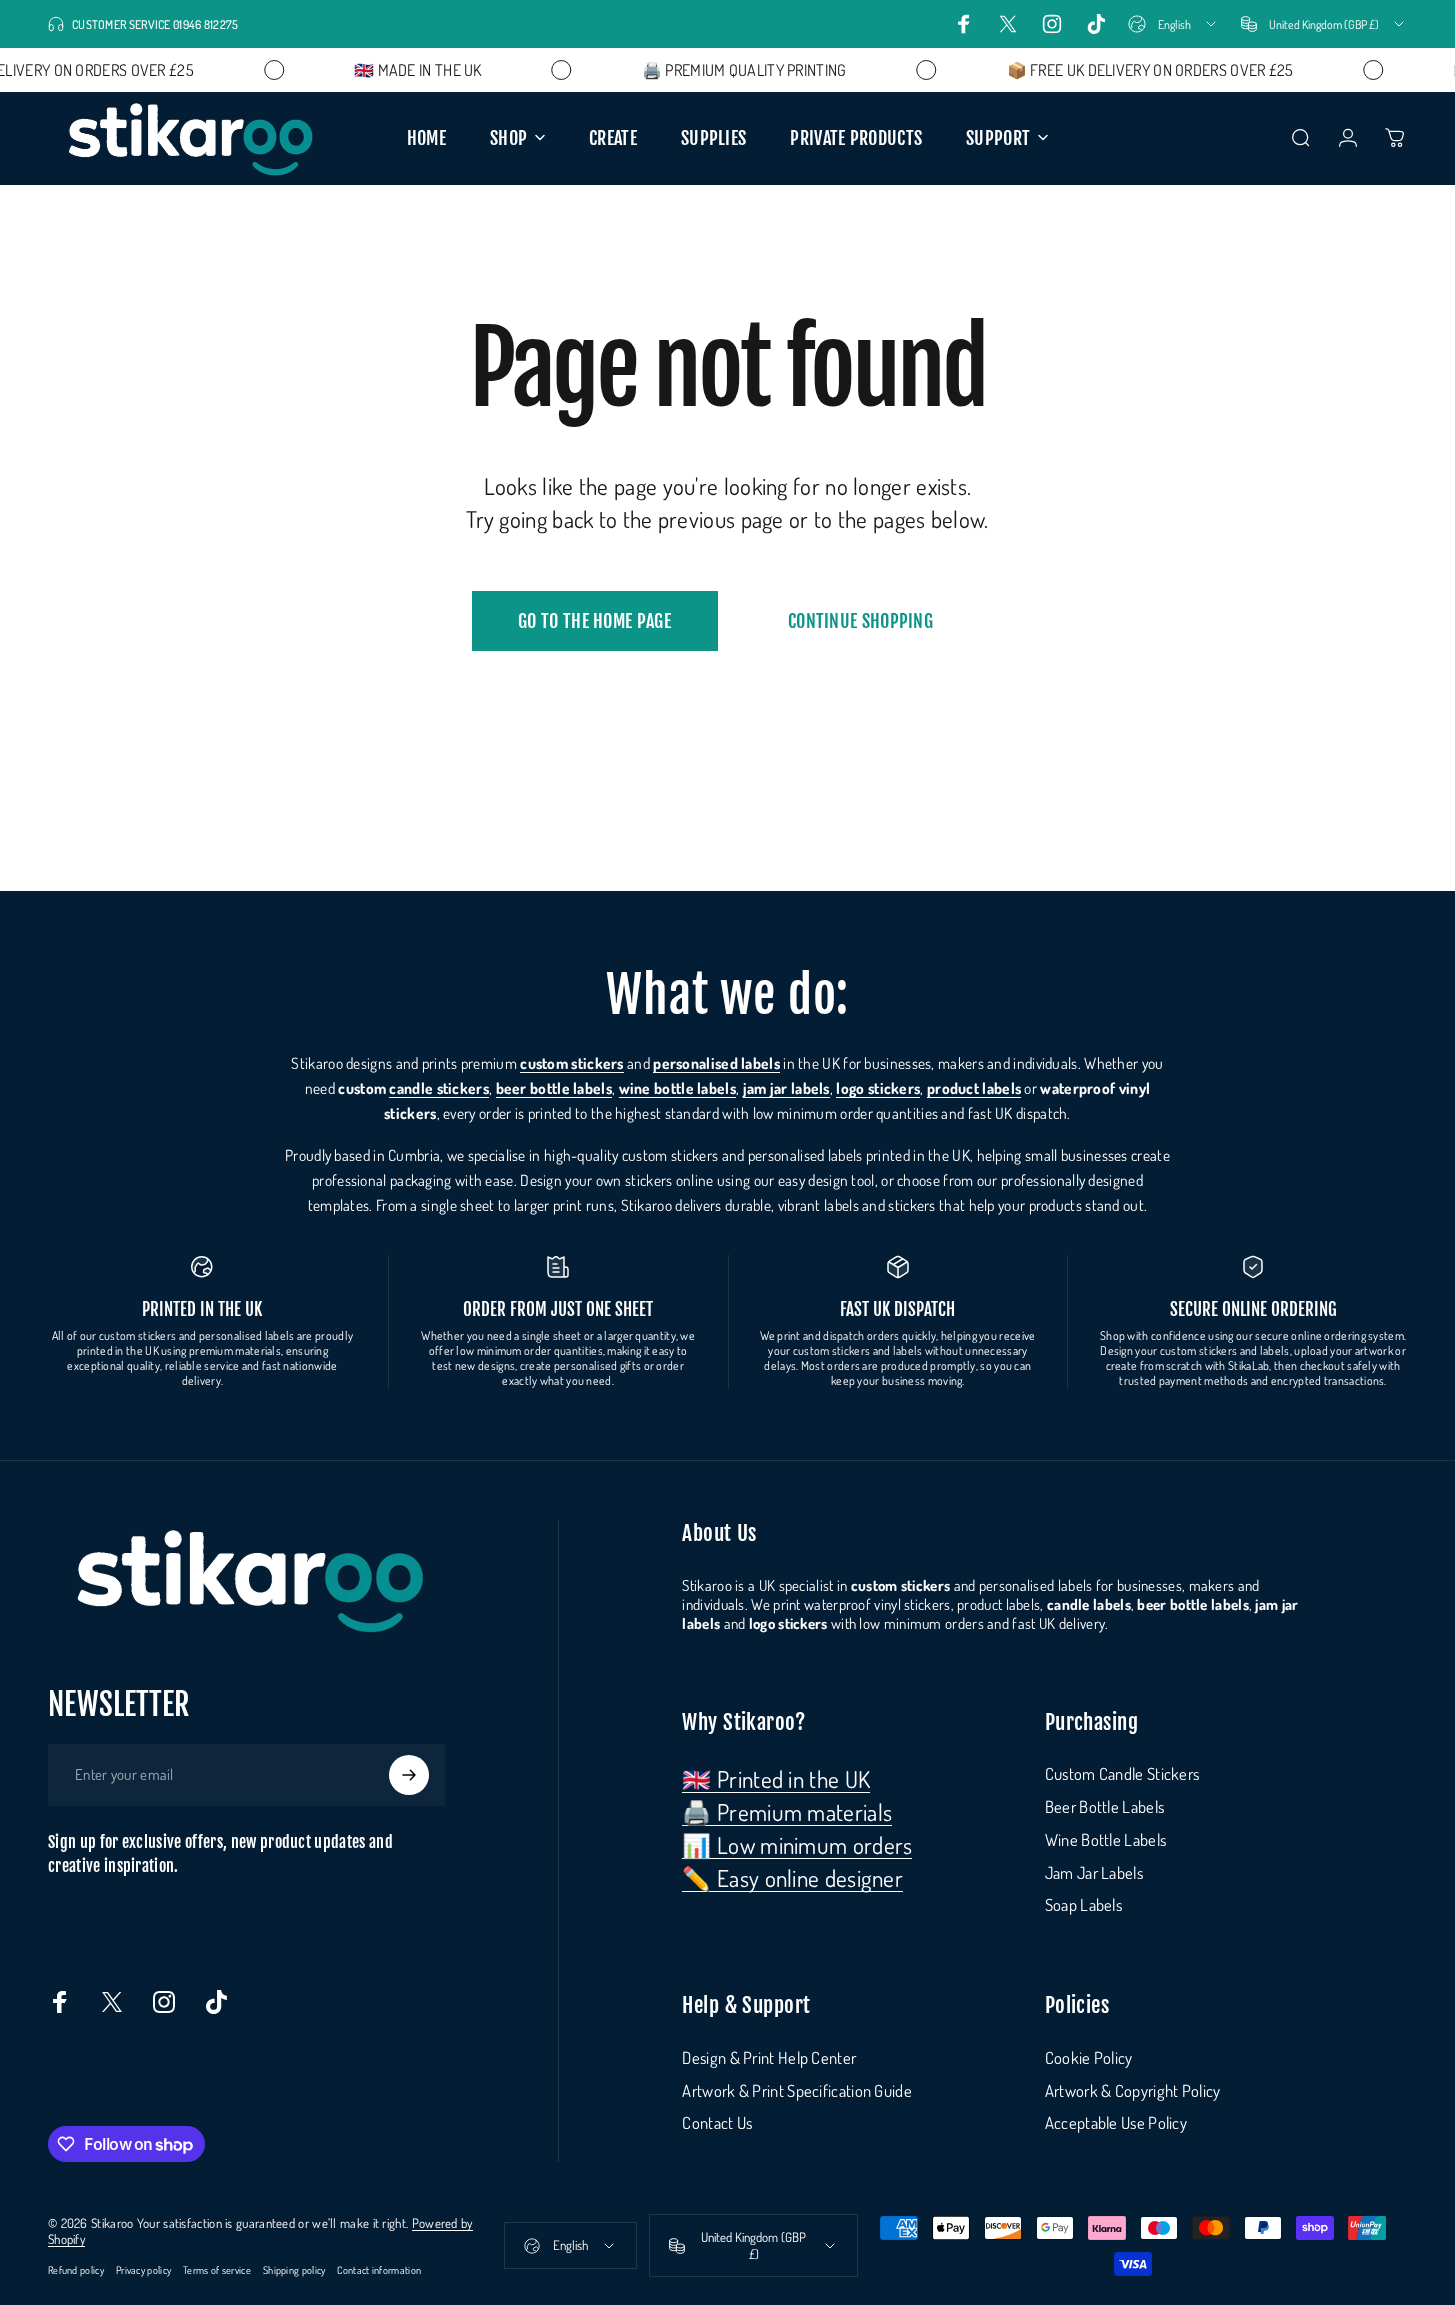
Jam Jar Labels (1094, 1873)
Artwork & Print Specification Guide (797, 2091)
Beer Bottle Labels (1104, 1807)
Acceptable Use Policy (1116, 2123)
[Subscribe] (409, 1775)
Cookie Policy (1089, 2058)
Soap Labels (1083, 1905)
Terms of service (217, 2269)
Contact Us (717, 2123)
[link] (776, 1778)
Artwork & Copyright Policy (1133, 2091)
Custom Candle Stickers (1122, 1774)
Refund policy (76, 2269)
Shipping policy (294, 2269)
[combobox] (1173, 24)
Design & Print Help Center (769, 2058)
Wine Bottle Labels (1105, 1840)
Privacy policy (143, 2269)
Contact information (379, 2269)
